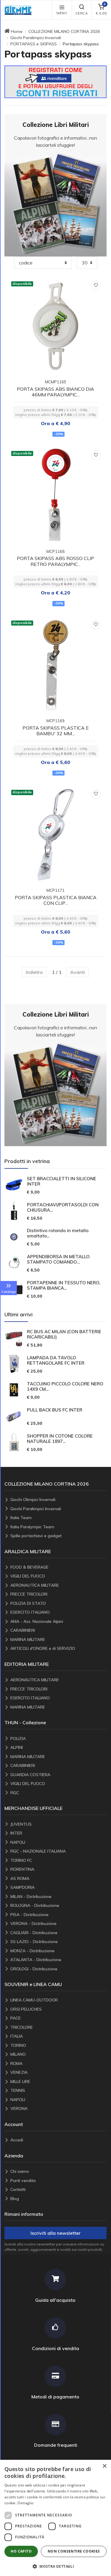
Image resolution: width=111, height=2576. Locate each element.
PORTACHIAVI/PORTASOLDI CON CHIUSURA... (63, 1208)
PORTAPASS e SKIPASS (34, 44)
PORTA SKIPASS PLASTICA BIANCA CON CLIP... (56, 900)
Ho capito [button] (21, 2551)
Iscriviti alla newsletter (55, 2233)
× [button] (104, 2466)
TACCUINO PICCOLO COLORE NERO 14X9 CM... (65, 1387)
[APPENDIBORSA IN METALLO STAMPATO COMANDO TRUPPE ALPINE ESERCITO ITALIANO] (14, 1263)
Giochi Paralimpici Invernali (36, 38)
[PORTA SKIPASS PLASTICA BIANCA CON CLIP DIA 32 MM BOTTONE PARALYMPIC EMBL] (56, 834)
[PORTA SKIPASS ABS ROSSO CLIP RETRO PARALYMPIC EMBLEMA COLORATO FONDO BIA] (56, 495)
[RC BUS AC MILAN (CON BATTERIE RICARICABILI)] (14, 1338)
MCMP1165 (56, 382)
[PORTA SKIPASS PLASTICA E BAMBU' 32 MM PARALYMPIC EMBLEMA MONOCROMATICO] (56, 665)
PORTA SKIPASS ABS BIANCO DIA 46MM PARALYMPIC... (55, 392)
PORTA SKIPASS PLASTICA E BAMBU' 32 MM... (56, 731)
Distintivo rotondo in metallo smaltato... (58, 1233)
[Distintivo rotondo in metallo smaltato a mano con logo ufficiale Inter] (14, 1237)
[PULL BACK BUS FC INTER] (14, 1416)
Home (17, 31)
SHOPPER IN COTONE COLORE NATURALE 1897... (60, 1439)
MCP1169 (55, 721)
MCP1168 (55, 551)
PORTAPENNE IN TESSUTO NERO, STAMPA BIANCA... (64, 1285)
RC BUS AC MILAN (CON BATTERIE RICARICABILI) (64, 1334)
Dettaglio (25, 2503)
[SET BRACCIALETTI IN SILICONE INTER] (14, 1185)
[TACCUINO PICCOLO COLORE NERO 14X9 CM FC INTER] (14, 1390)
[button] (20, 10)
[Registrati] (55, 81)
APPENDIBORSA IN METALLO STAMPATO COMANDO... (58, 1259)
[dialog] (55, 2518)
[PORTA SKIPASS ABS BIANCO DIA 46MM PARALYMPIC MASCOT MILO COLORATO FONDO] (56, 326)
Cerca (82, 13)
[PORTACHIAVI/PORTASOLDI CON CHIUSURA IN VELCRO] (14, 1211)
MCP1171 (55, 890)
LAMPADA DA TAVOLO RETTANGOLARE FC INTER (56, 1360)
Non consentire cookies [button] (74, 2551)
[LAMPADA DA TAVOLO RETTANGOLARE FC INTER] (14, 1364)
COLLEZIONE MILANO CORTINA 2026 (64, 31)
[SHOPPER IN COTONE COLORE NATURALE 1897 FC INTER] (14, 1442)
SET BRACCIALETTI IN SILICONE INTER (62, 1181)
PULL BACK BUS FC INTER (55, 1410)
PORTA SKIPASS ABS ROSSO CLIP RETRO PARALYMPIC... (55, 561)
